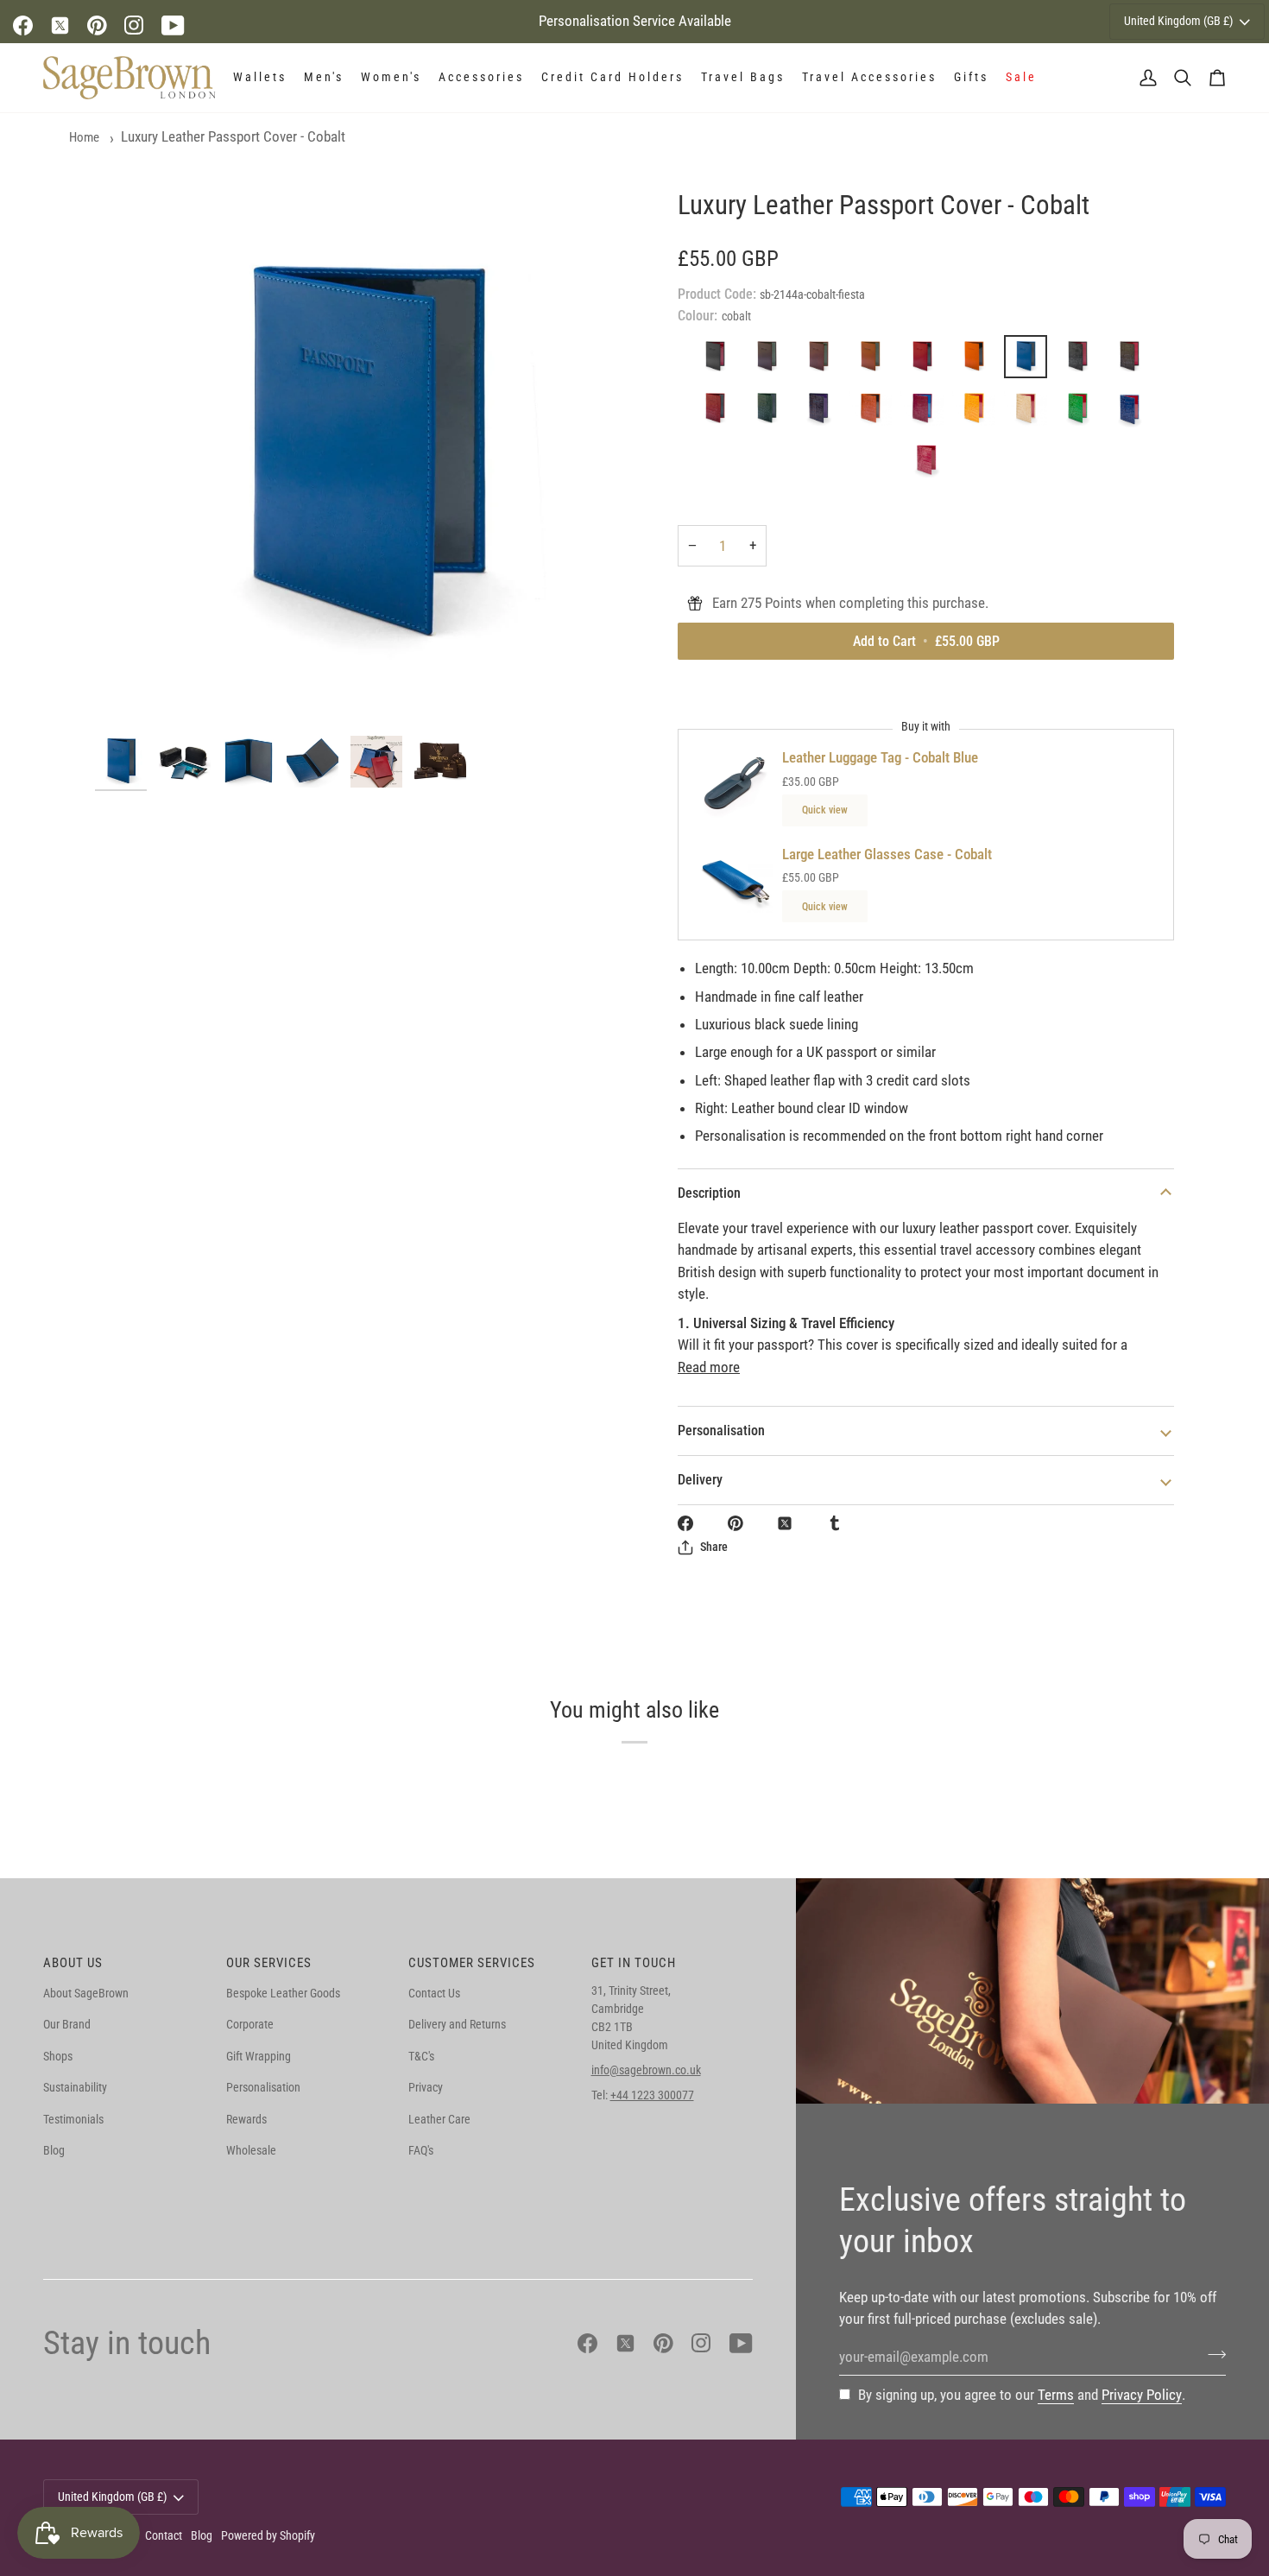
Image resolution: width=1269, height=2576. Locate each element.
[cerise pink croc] (926, 465)
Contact (164, 2535)
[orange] (978, 361)
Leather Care (439, 2119)
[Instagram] (134, 25)
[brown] (771, 361)
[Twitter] (60, 25)
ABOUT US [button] (73, 1963)
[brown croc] (1133, 361)
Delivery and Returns (457, 2024)
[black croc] (1082, 361)
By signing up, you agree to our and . (1022, 2395)
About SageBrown (86, 1993)
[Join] (1212, 2355)
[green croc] (771, 413)
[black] (719, 361)
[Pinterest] (97, 25)
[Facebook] (23, 25)
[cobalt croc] (1133, 413)
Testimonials (73, 2119)
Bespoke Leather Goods (283, 1993)
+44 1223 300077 (652, 2095)
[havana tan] (874, 361)
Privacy (426, 2087)
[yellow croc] (978, 413)
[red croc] (719, 413)
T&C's (421, 2056)
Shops (58, 2056)
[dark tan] (823, 361)
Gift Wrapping (259, 2056)
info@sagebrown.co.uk (646, 2070)
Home (84, 137)
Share (714, 1547)
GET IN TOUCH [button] (634, 1963)
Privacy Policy (1142, 2395)
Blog (54, 2150)
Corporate (250, 2024)
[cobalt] (1030, 361)
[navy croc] (823, 413)
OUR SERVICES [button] (269, 1963)
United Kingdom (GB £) (1178, 21)
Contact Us (434, 1993)
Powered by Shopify (268, 2535)
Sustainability (75, 2087)
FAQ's (421, 2150)
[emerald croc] (1082, 413)
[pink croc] (926, 413)
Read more (709, 1367)
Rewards (246, 2119)
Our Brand (67, 2024)
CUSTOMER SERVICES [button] (472, 1963)
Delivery (700, 1480)
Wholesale (251, 2150)
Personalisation (721, 1430)
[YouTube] (173, 25)
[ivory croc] (1030, 413)
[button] (260, 78)
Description (709, 1193)
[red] (926, 361)
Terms (1056, 2395)
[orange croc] (874, 413)
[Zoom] (365, 457)
